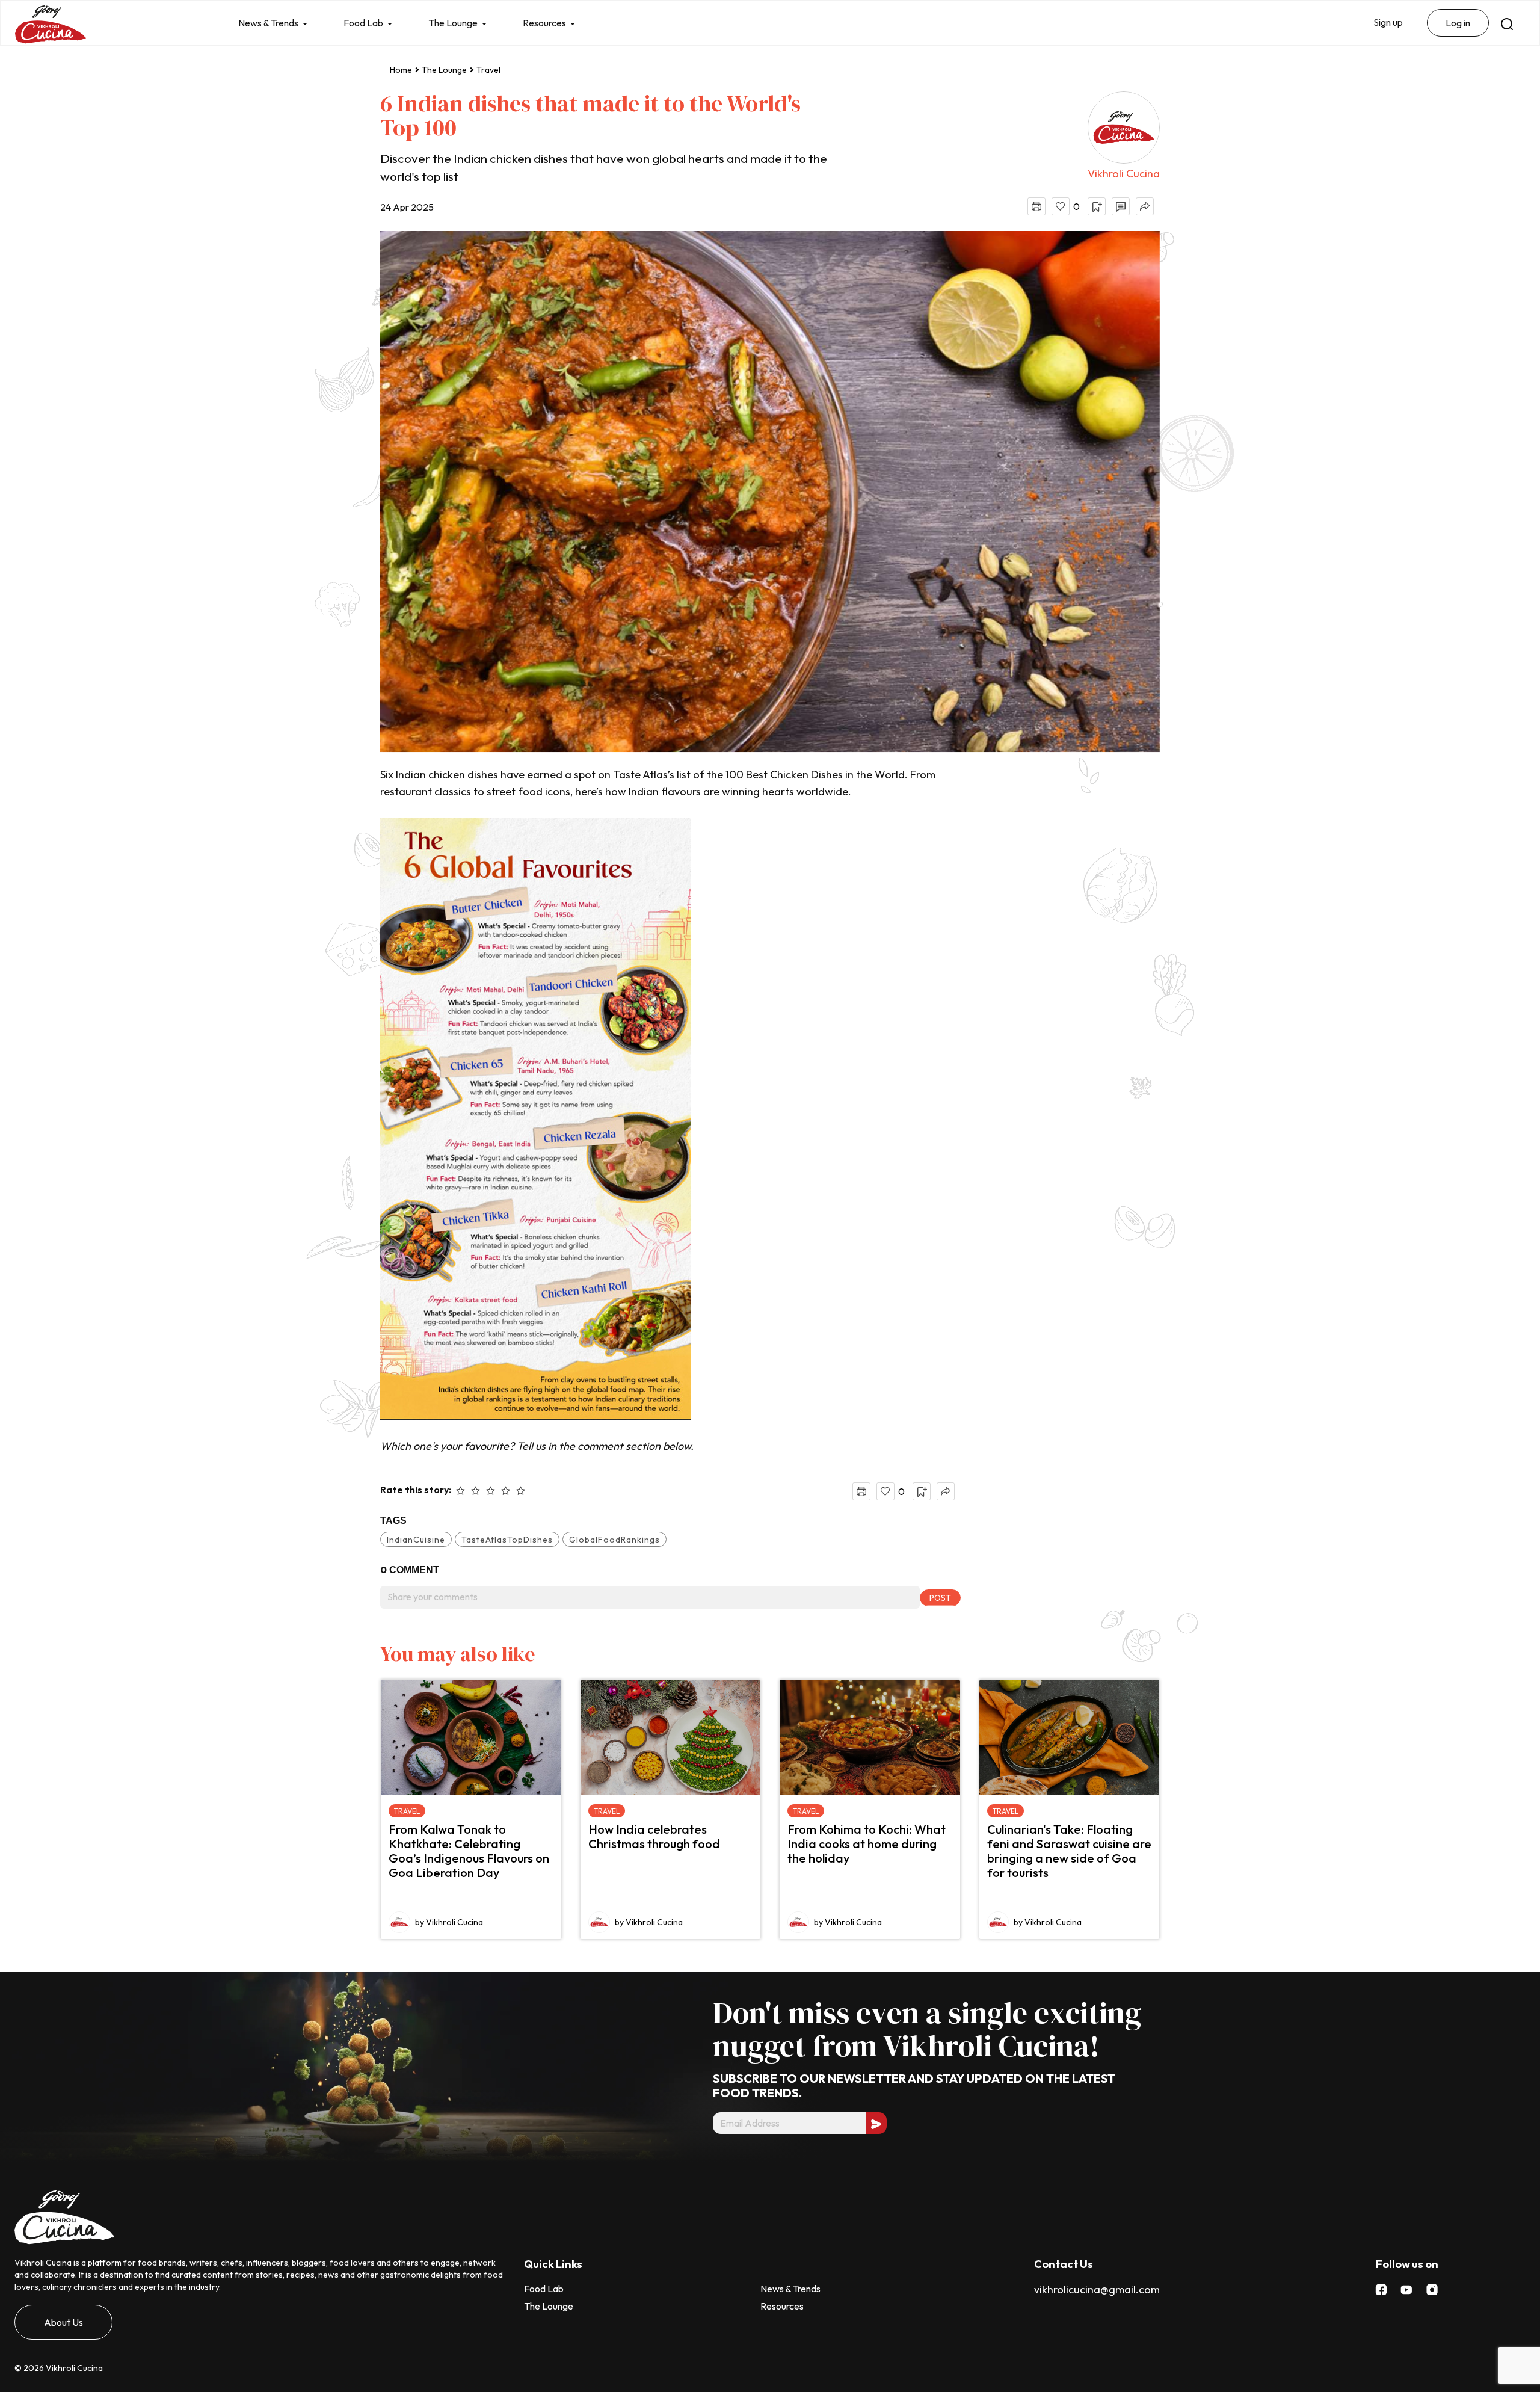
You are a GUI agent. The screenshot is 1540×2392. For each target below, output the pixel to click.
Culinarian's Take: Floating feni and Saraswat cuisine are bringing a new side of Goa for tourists (1069, 1851)
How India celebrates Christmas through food (654, 1836)
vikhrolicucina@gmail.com (1097, 2289)
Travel (488, 70)
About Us (63, 2322)
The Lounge (453, 23)
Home (401, 70)
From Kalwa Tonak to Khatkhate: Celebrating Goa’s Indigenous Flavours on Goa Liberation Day (469, 1851)
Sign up (1388, 22)
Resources (544, 23)
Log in (1458, 23)
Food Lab (363, 23)
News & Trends (268, 23)
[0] (1061, 206)
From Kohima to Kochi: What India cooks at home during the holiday (867, 1844)
